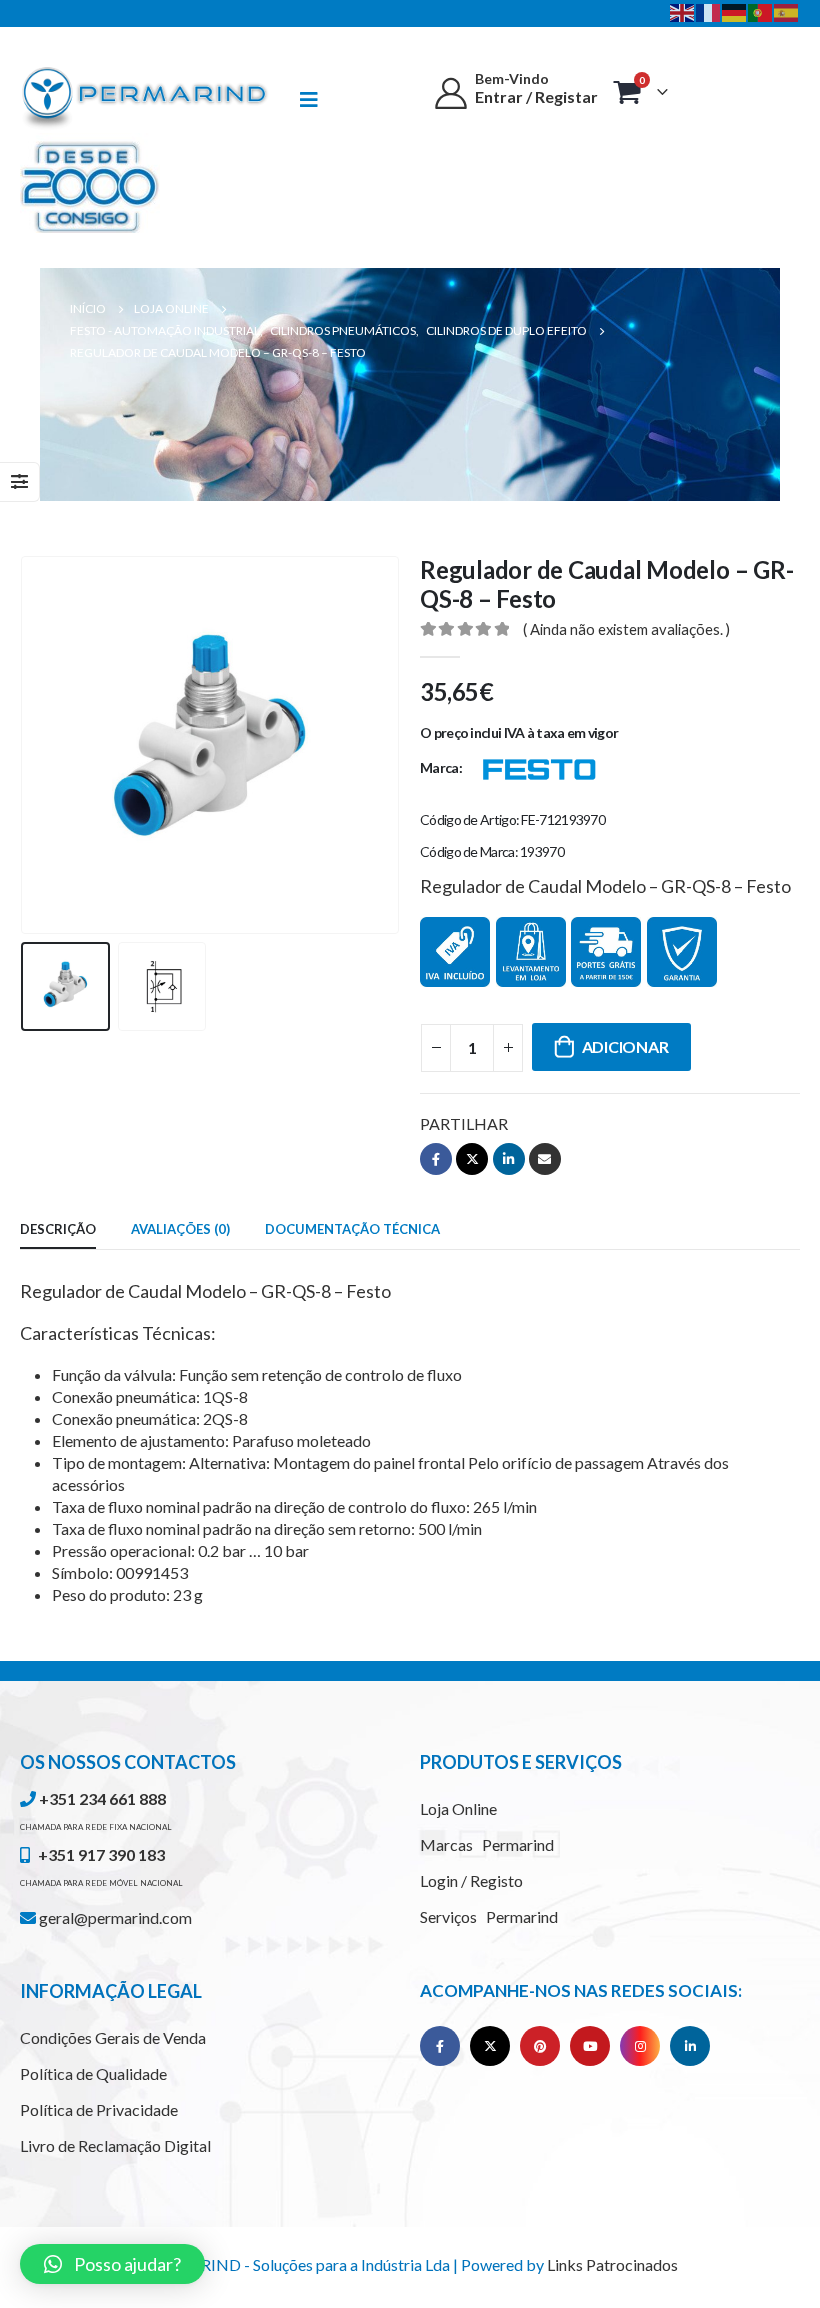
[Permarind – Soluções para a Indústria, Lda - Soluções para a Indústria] (145, 99)
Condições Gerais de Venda (113, 2037)
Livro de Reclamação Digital (115, 2145)
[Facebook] (440, 2046)
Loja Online (458, 1808)
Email (545, 1159)
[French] (709, 10)
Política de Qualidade (93, 2073)
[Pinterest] (540, 2046)
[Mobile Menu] (318, 99)
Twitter (472, 1159)
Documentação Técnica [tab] (352, 1229)
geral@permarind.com (114, 1917)
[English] (683, 10)
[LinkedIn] (690, 2046)
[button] (112, 2264)
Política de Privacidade (99, 2109)
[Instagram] (640, 2046)
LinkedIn (509, 1159)
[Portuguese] (761, 10)
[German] (735, 10)
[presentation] (45, 745)
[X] (490, 2046)
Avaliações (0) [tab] (180, 1229)
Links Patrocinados (612, 2264)
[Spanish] (787, 10)
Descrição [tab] (58, 1229)
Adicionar (625, 1046)
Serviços (489, 1916)
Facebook (436, 1159)
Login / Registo (471, 1880)
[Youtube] (590, 2046)
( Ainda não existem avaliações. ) (626, 629)
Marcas (487, 1844)
